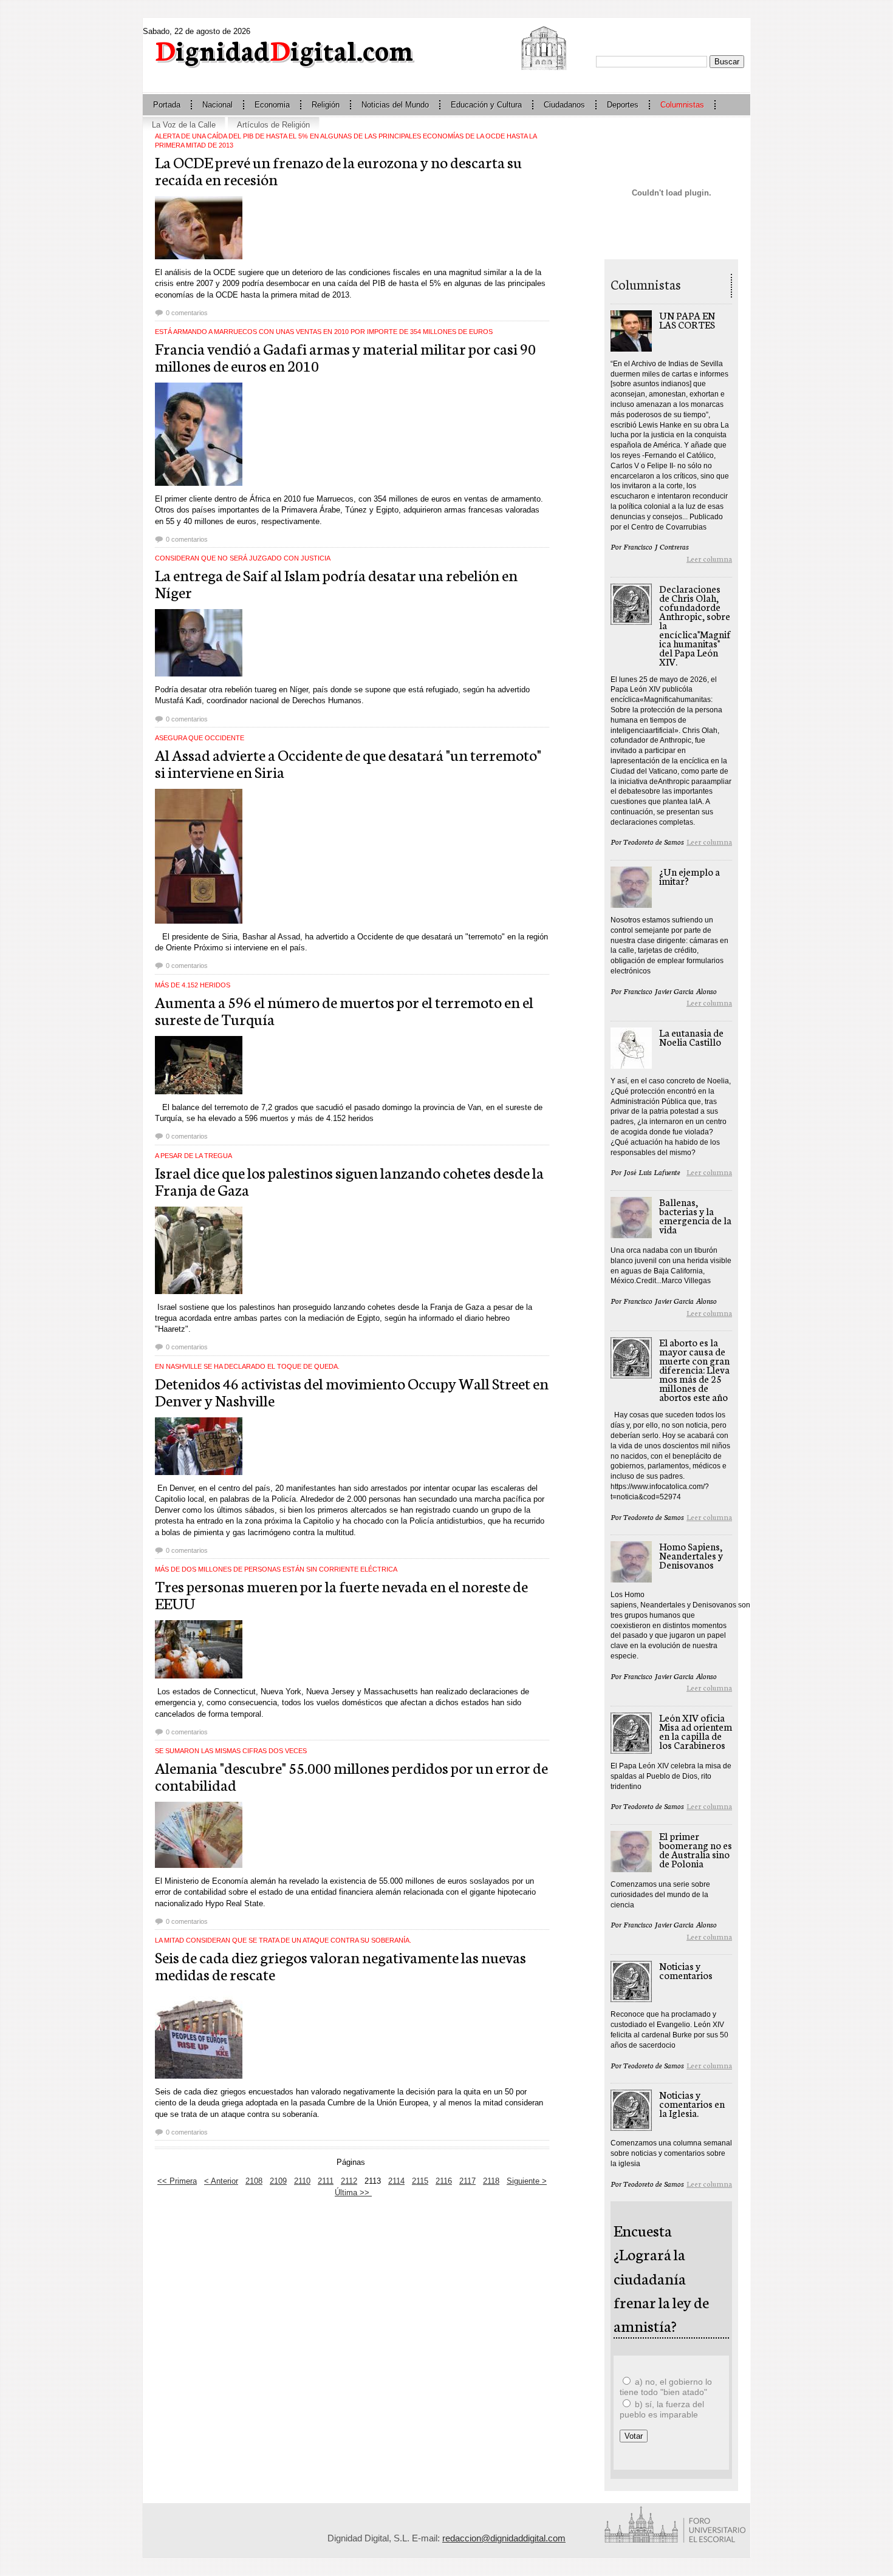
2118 (491, 2181)
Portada (167, 105)
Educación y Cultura (486, 105)
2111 (326, 2181)
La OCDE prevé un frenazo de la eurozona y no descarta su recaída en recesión (338, 170)
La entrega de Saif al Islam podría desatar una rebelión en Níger (336, 583)
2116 (444, 2181)
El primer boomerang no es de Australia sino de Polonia (696, 1849)
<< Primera (177, 2181)
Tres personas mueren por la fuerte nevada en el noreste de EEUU (341, 1594)
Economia (272, 105)
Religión (326, 105)
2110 (302, 2181)
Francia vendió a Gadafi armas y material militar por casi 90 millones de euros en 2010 (345, 356)
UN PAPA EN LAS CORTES (687, 319)
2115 (420, 2181)
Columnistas (682, 105)
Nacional (217, 105)
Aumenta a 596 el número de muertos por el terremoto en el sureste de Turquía (344, 1010)
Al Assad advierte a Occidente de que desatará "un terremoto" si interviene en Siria (348, 763)
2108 (254, 2181)
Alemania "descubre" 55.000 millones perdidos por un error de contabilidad (351, 1776)
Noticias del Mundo (395, 105)
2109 (278, 2181)
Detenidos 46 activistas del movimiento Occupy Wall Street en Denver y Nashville (352, 1391)
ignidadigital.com (284, 49)
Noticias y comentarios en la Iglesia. (692, 2103)
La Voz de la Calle (184, 125)
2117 (467, 2181)
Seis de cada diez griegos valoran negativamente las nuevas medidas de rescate (340, 1965)
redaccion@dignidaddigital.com (504, 2538)
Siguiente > (527, 2181)
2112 (349, 2181)
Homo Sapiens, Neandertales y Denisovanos (691, 1555)
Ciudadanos (564, 105)
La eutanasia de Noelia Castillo (691, 1037)
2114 (396, 2181)
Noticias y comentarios (686, 1970)
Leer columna (709, 558)
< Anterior (221, 2181)
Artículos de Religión (273, 125)
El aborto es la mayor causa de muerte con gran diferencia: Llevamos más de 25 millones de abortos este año (694, 1369)
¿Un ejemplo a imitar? (689, 876)
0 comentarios (187, 313)
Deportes (623, 105)
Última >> (353, 2193)
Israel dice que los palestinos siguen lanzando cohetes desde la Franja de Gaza (349, 1181)
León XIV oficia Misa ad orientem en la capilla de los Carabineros (696, 1731)
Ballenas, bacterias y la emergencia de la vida (695, 1215)
